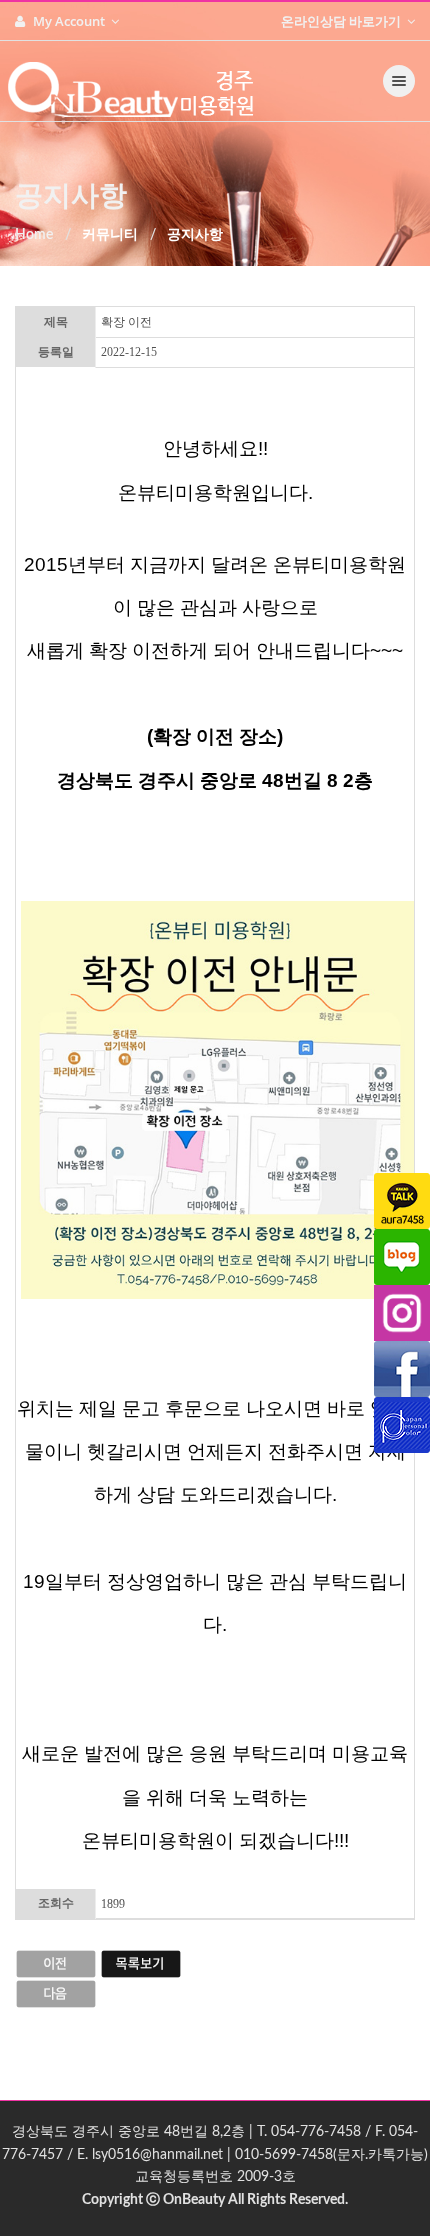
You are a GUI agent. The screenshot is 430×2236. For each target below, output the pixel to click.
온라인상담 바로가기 (342, 21)
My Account (70, 21)
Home (34, 235)
